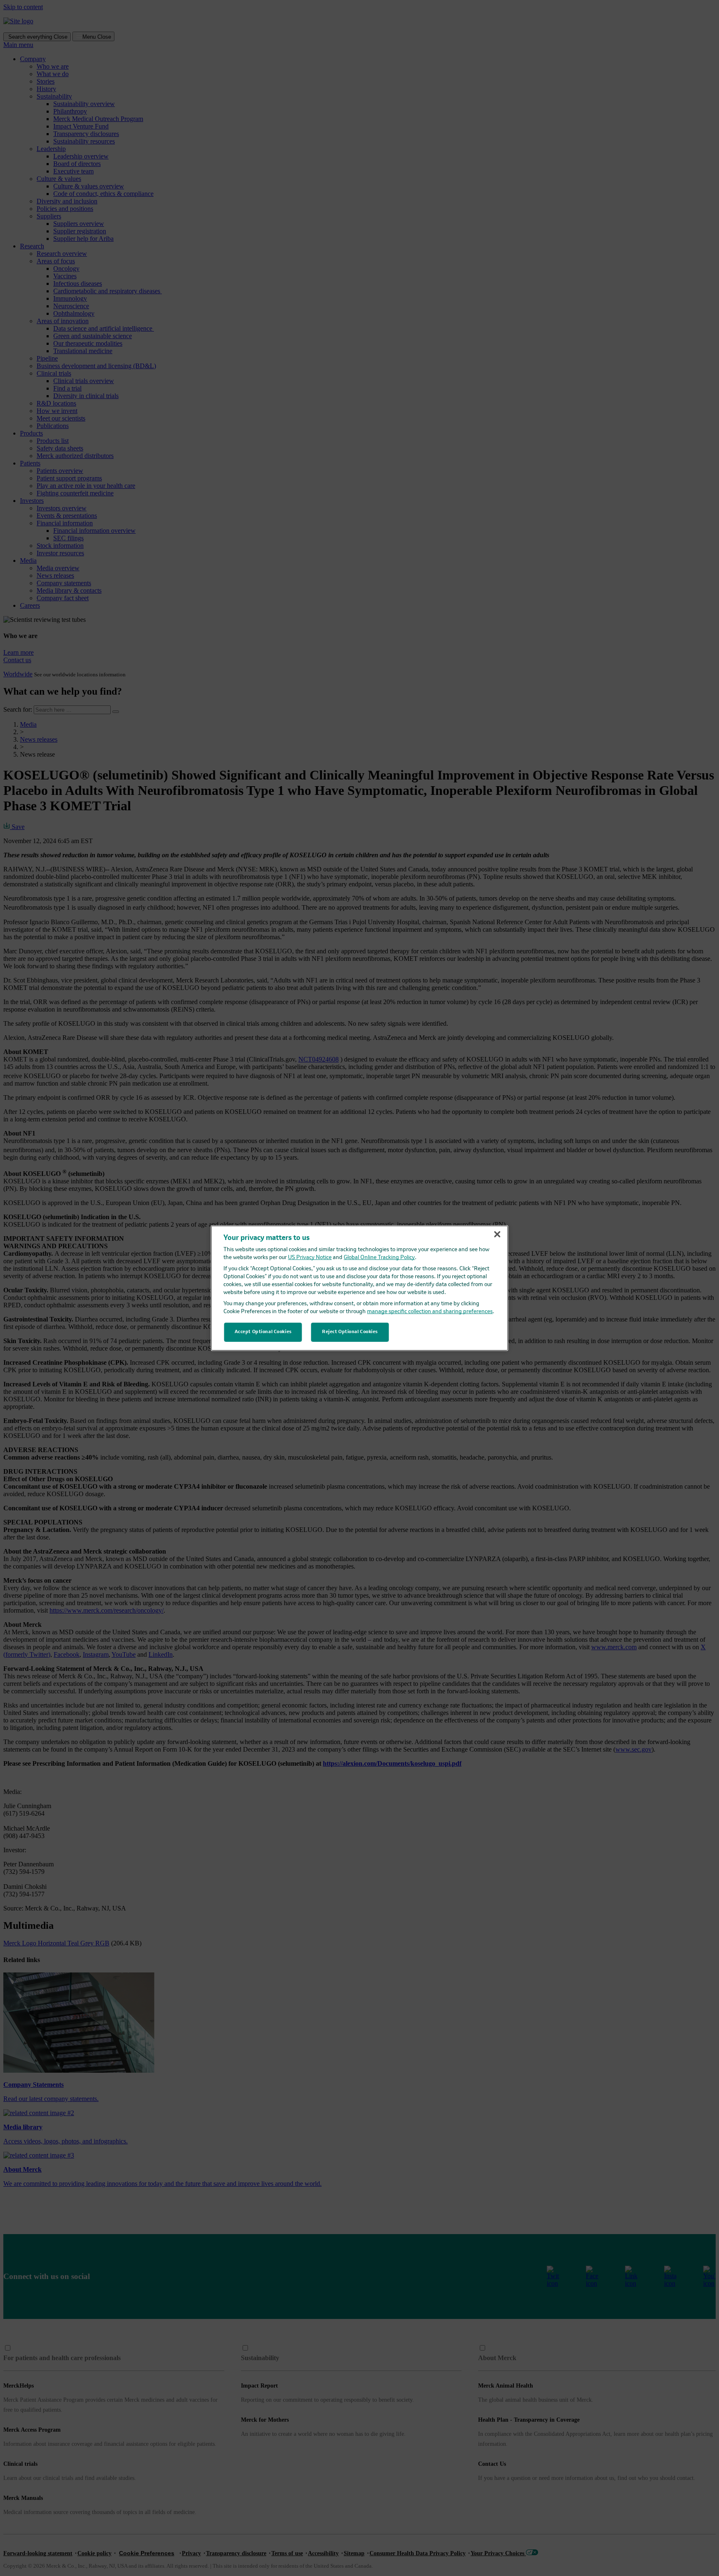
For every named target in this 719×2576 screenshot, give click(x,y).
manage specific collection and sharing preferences (430, 1312)
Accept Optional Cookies (263, 1332)
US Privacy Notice (310, 1258)
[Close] (497, 1234)
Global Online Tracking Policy (379, 1258)
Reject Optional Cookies (350, 1332)
